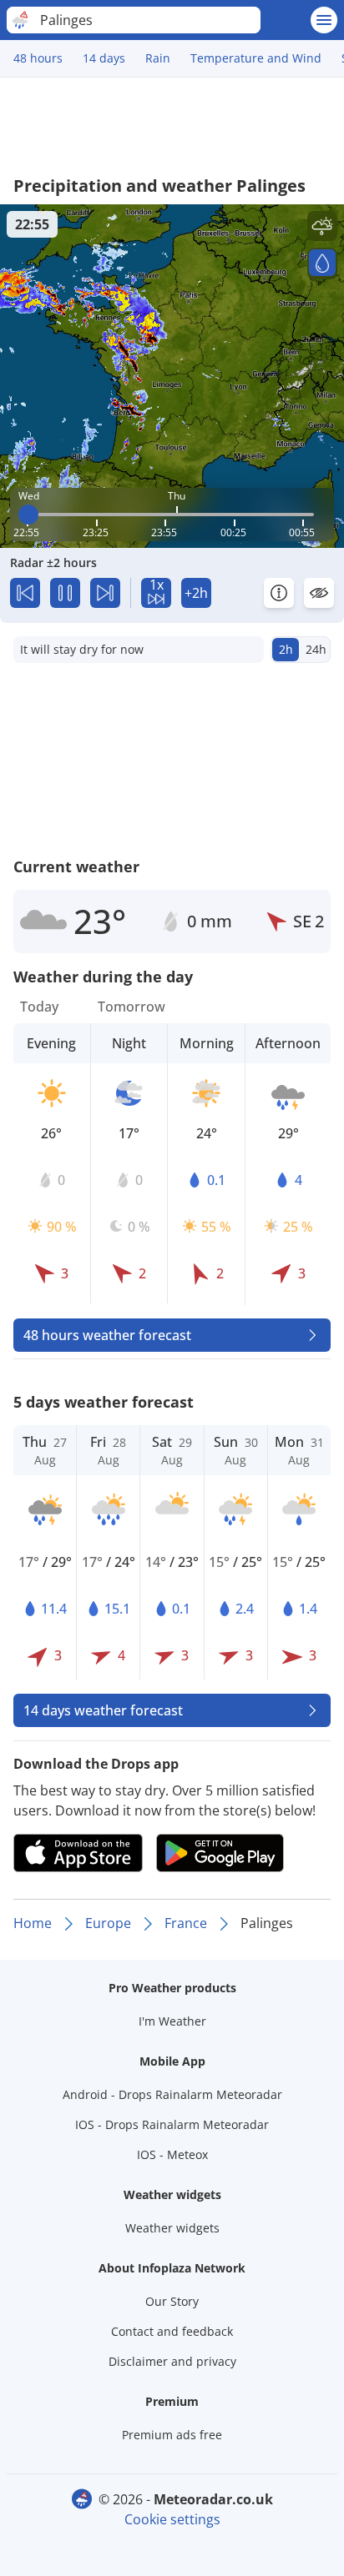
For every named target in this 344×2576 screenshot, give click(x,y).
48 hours (38, 58)
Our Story (172, 2301)
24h (316, 649)
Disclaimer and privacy (172, 2361)
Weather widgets (172, 2228)
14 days (104, 58)
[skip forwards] (105, 593)
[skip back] (25, 593)
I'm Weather (172, 2021)
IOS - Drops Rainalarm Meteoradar (172, 2124)
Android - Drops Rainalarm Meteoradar (172, 2094)
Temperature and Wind (256, 58)
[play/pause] (65, 593)
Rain (158, 58)
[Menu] (324, 20)
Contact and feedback (172, 2331)
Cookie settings (172, 2519)
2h (286, 649)
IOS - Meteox (172, 2154)
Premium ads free (172, 2435)
